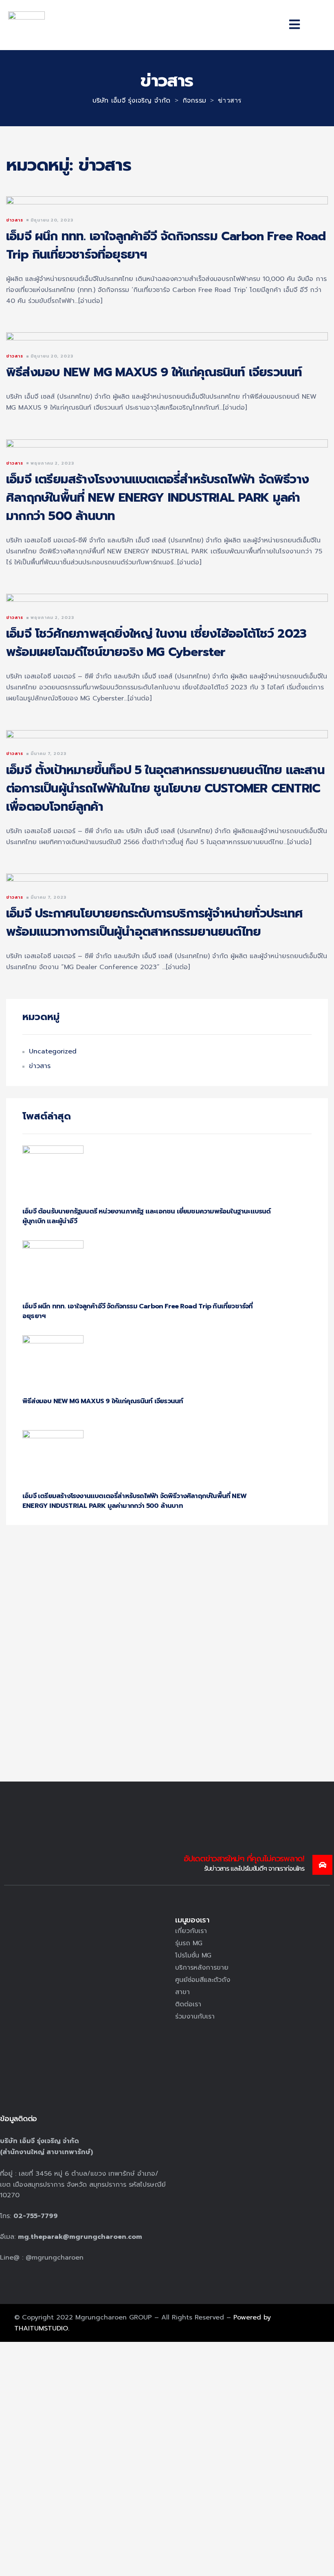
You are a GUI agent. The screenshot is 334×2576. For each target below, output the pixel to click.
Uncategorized (53, 1051)
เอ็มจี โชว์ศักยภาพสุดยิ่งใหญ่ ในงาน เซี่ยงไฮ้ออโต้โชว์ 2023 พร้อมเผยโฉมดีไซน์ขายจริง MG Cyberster (156, 643)
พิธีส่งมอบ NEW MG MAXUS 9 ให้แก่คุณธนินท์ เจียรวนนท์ (154, 372)
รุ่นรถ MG (189, 1943)
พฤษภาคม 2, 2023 (52, 463)
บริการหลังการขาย (202, 1968)
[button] (294, 25)
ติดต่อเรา (188, 2004)
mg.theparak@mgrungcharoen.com (80, 2237)
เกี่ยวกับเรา (191, 1931)
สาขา (182, 1992)
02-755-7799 (36, 2216)
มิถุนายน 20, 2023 (52, 220)
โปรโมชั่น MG (193, 1955)
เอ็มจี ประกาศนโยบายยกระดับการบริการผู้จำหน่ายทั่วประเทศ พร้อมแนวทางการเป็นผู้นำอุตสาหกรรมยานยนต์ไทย (154, 923)
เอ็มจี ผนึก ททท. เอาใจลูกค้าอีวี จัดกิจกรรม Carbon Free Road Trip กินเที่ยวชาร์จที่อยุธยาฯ (166, 245)
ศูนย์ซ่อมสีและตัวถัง (203, 1980)
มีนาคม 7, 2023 (48, 754)
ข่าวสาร (15, 220)
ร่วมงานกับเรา (195, 2016)
